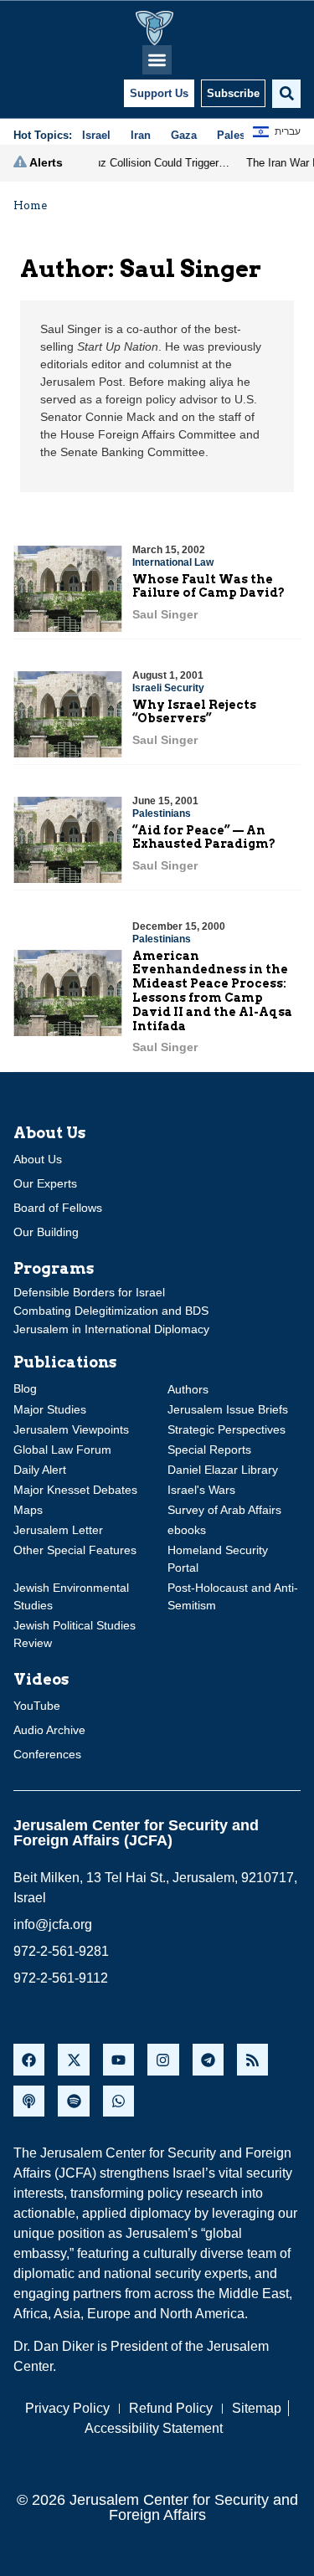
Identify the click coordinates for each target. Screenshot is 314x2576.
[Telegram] (208, 2059)
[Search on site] (286, 94)
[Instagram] (163, 2059)
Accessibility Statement (154, 2428)
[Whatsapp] (118, 2101)
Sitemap (257, 2408)
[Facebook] (29, 2059)
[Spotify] (73, 2101)
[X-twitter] (73, 2059)
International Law (173, 562)
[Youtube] (118, 2059)
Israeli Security (168, 688)
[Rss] (252, 2059)
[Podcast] (29, 2101)
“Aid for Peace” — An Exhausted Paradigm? (204, 837)
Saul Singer (165, 614)
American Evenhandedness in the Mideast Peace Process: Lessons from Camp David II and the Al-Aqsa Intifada (212, 991)
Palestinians (162, 813)
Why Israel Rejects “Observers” (194, 712)
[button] (157, 60)
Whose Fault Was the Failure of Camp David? (208, 586)
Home (30, 205)
